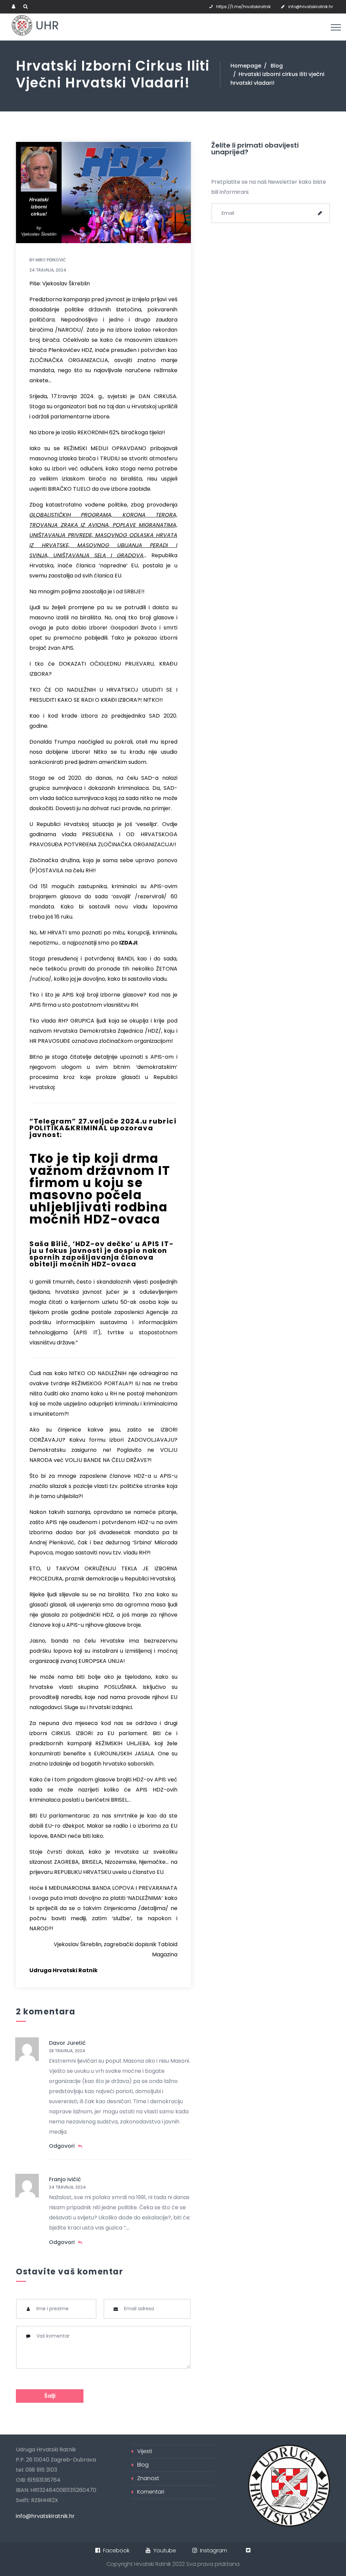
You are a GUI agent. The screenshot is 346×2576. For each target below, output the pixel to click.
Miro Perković (51, 260)
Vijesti (145, 2451)
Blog (277, 66)
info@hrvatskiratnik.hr (311, 7)
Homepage (246, 66)
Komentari (151, 2492)
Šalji (50, 2396)
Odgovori (62, 2146)
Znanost (148, 2478)
